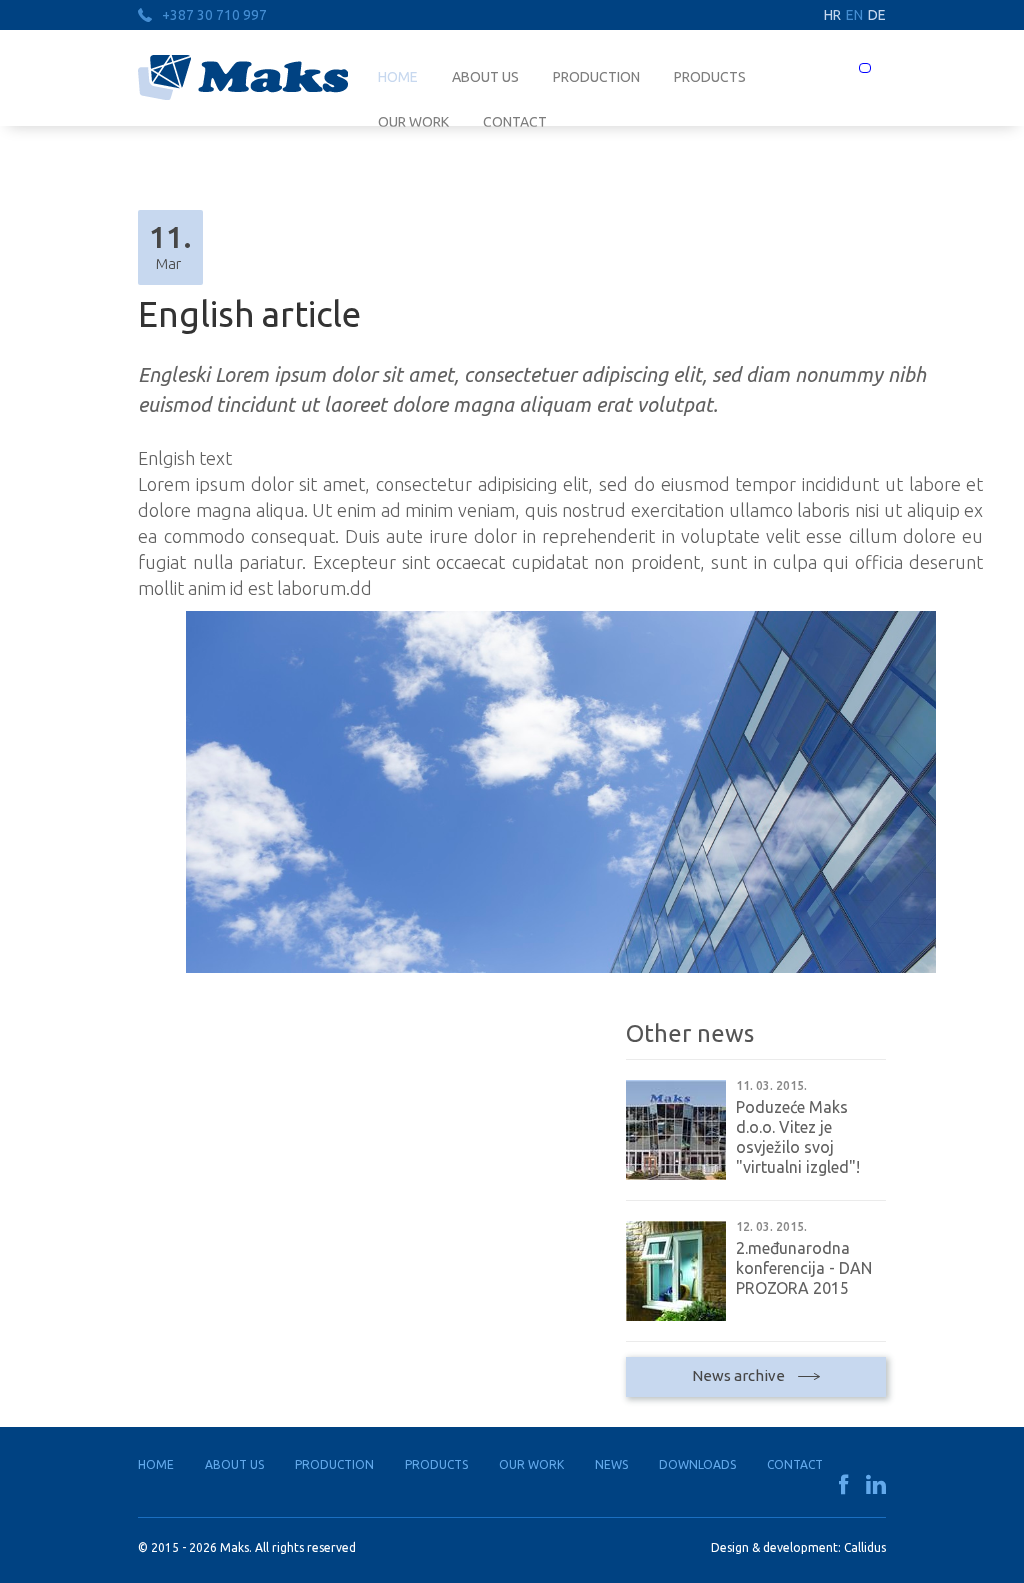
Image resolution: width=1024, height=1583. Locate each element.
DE (877, 15)
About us (485, 77)
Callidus (865, 1547)
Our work (531, 1464)
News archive (740, 1375)
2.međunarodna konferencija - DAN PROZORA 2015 (804, 1268)
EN (854, 15)
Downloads (697, 1464)
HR (832, 15)
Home (398, 77)
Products (710, 77)
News (611, 1464)
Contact (795, 1464)
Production (596, 77)
